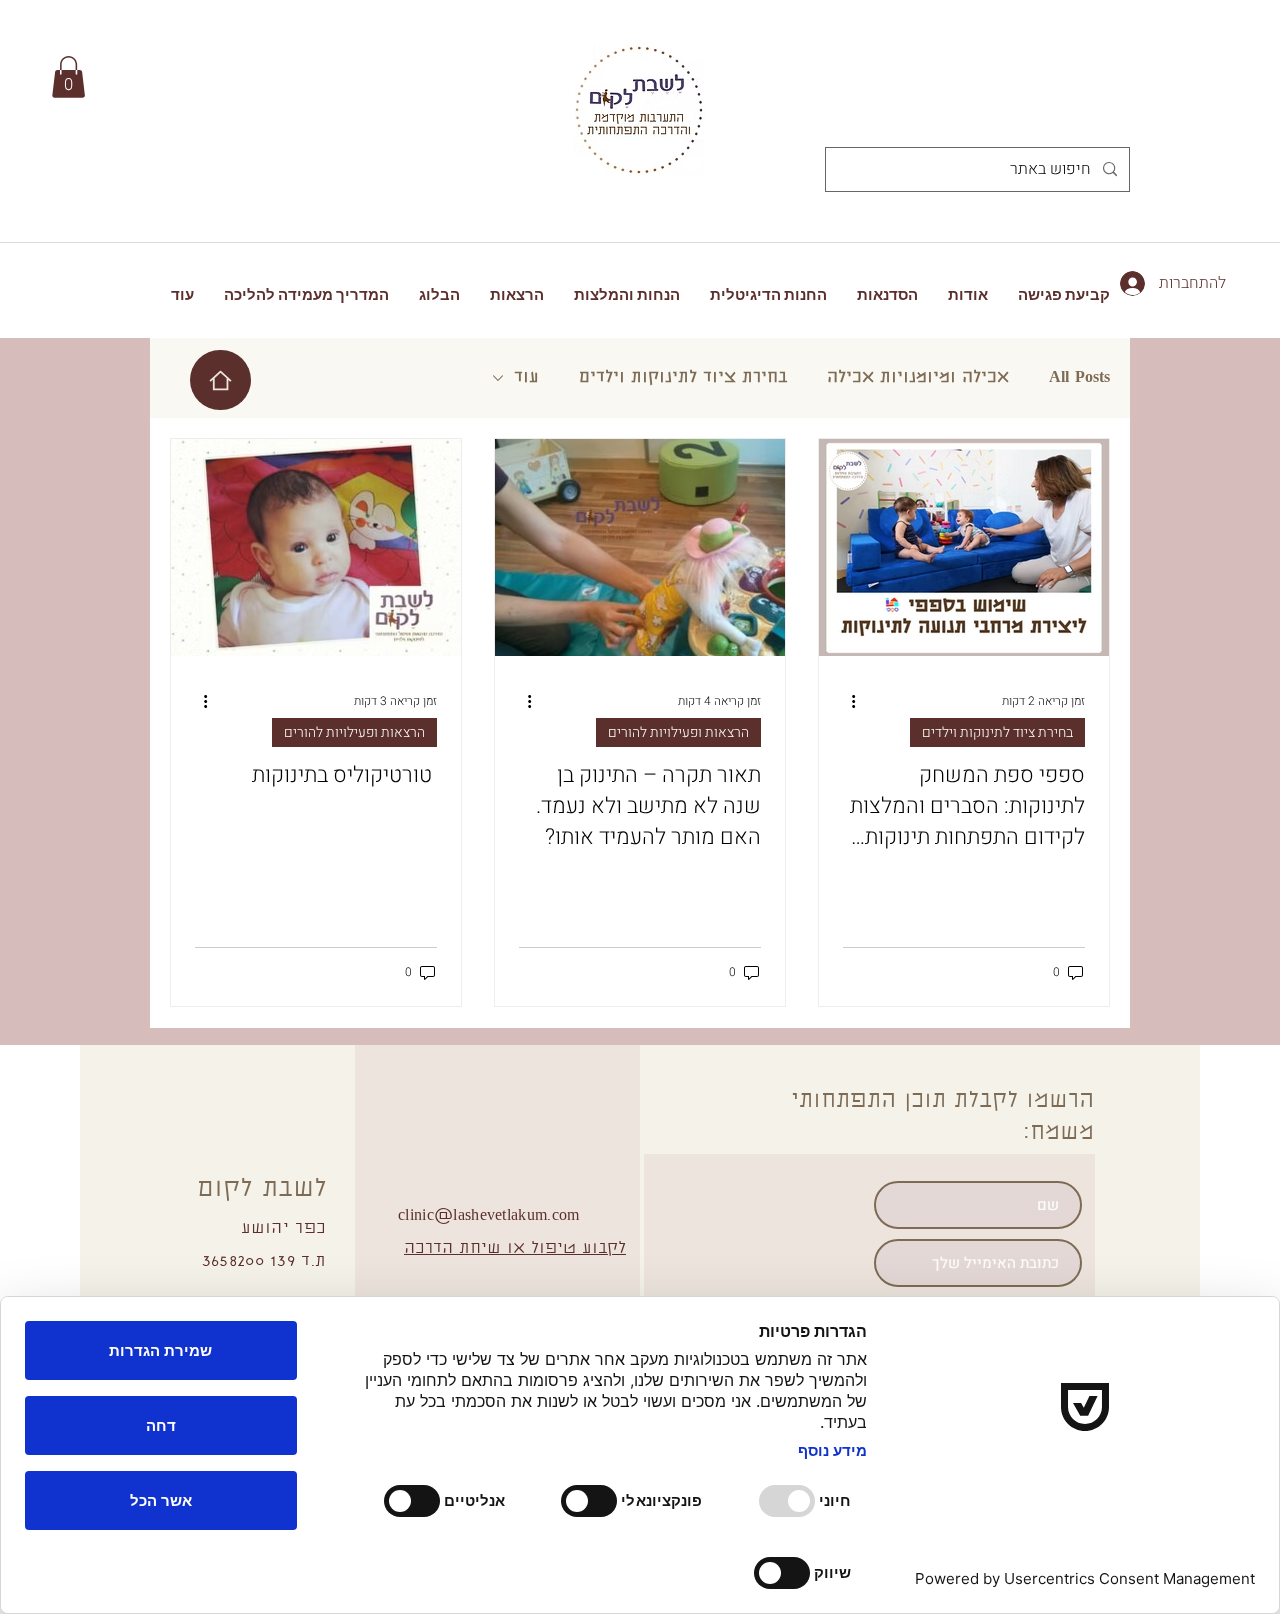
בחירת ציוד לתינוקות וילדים (683, 378)
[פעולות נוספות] (846, 701)
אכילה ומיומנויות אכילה (918, 378)
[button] (68, 77)
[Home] (220, 380)
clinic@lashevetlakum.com (489, 1216)
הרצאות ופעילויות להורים (678, 732)
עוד (526, 378)
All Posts (1079, 378)
